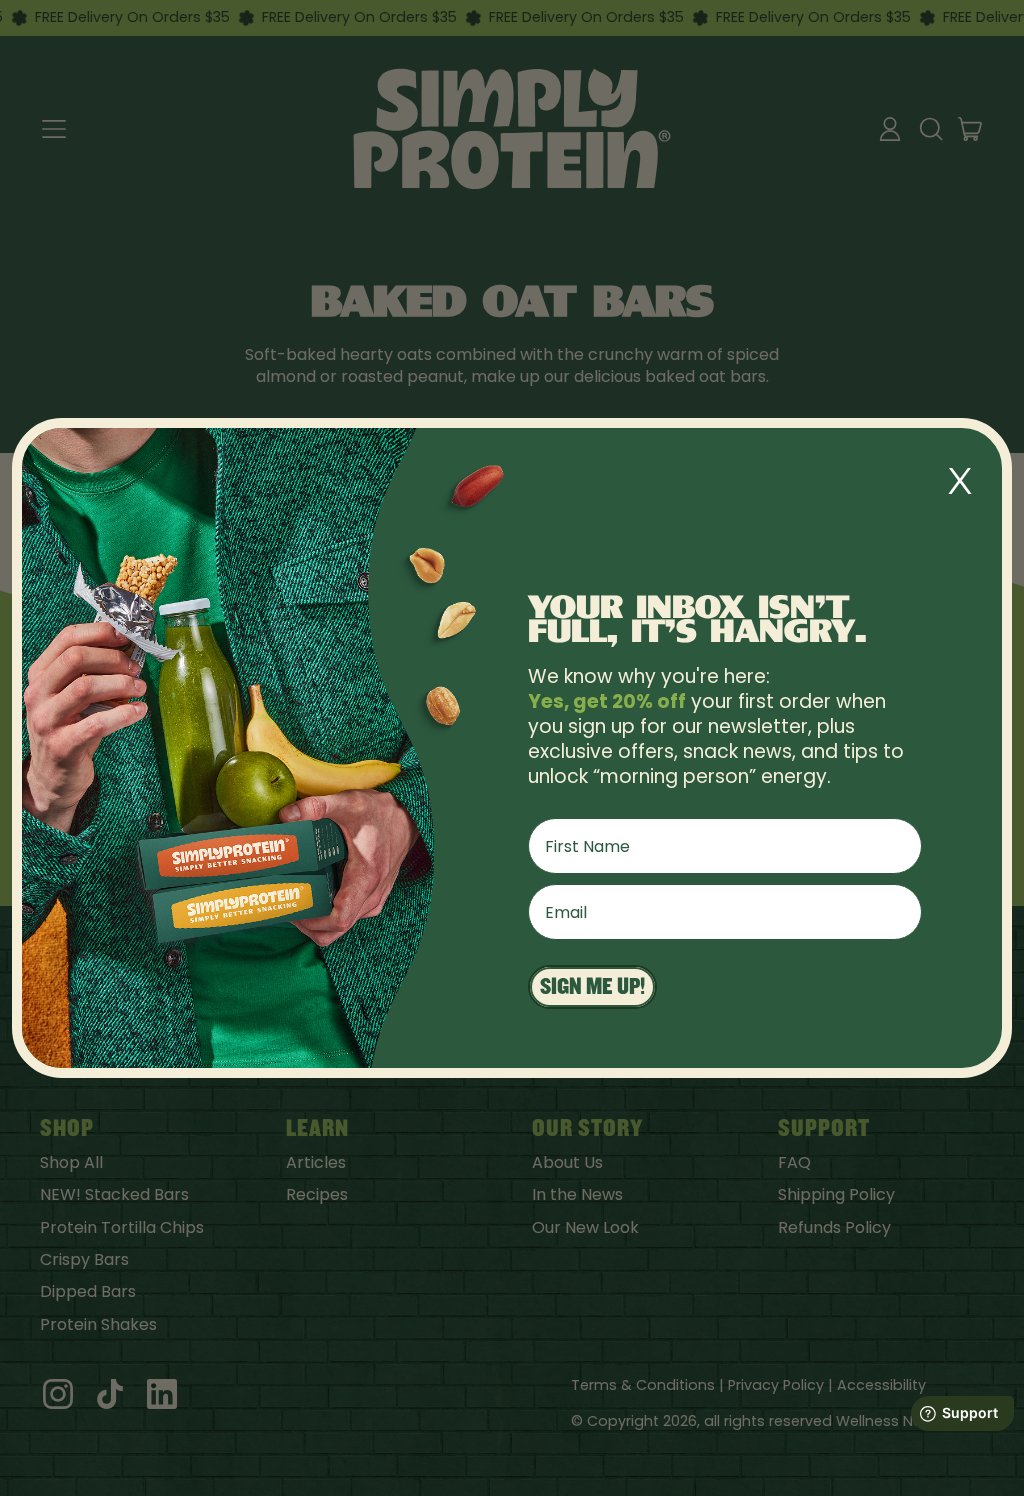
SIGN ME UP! (592, 986)
